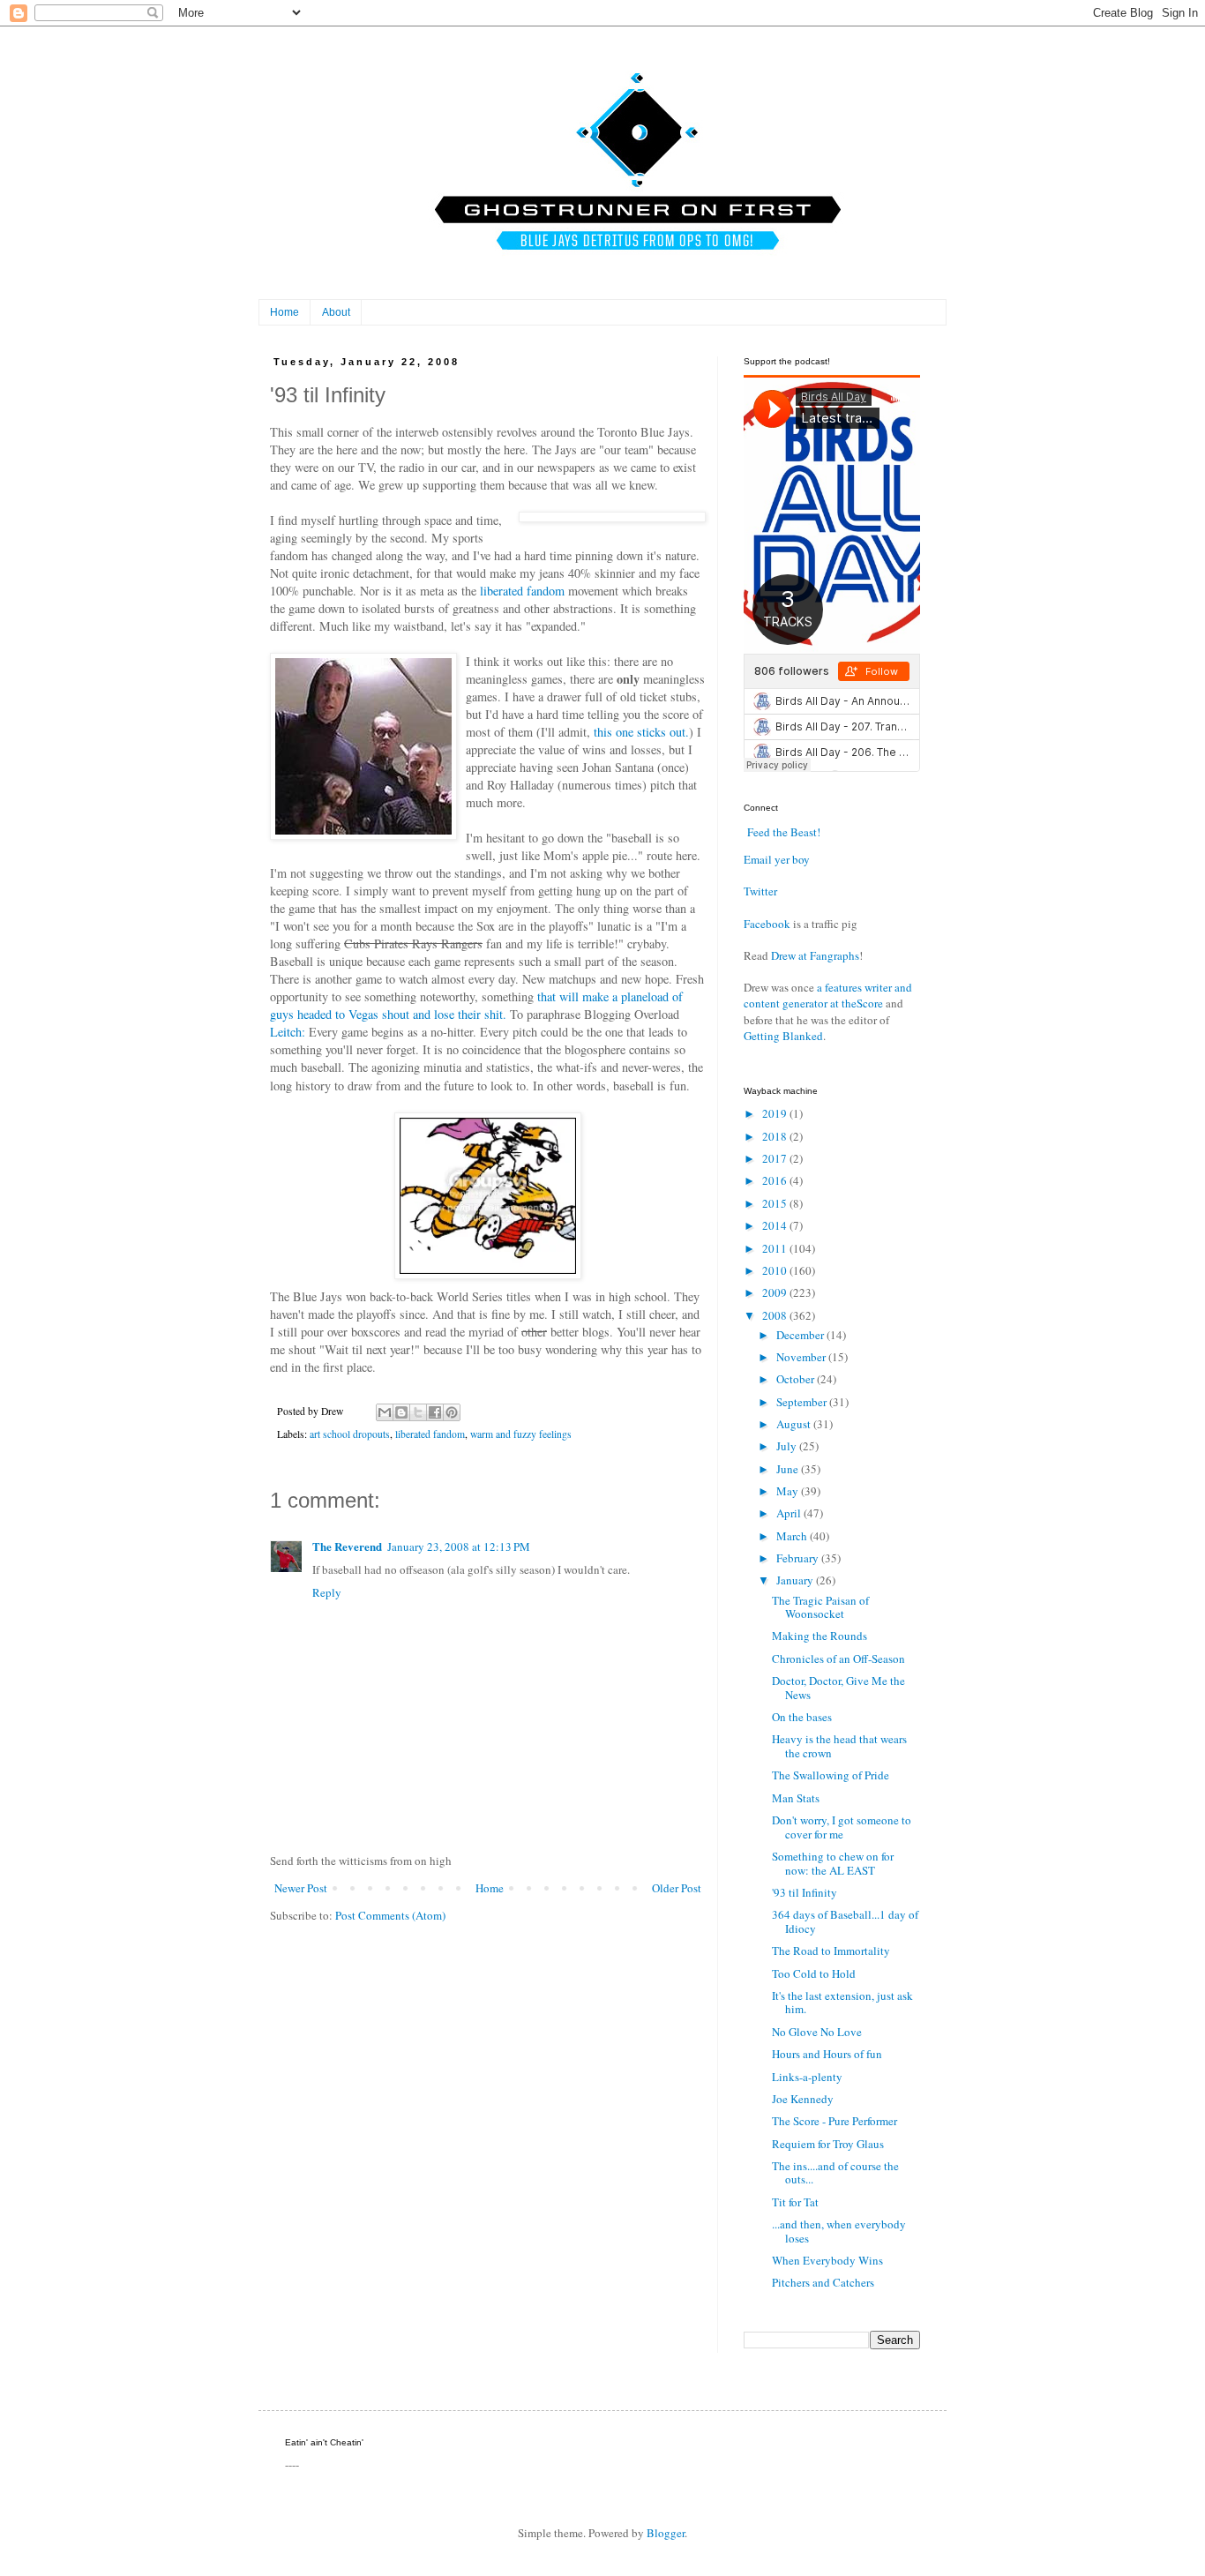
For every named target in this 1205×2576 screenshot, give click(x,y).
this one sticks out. (641, 732)
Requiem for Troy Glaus (828, 2144)
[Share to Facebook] (435, 1412)
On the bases (802, 1717)
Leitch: (288, 1032)
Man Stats (796, 1798)
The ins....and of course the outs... (835, 2173)
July (788, 1446)
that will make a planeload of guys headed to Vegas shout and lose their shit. (476, 1005)
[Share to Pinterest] (452, 1412)
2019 (776, 1113)
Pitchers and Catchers (823, 2282)
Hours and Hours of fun (827, 2054)
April (790, 1513)
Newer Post (301, 1888)
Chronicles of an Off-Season (838, 1659)
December (801, 1335)
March (793, 1536)
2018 (776, 1136)
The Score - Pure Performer (835, 2121)
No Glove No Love (817, 2032)
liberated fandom (522, 591)
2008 (776, 1315)
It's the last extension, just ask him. (842, 2003)
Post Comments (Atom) (390, 1915)
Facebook (767, 924)
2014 (776, 1225)
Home (284, 312)
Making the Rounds (820, 1636)
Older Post (677, 1888)
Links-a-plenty (807, 2077)
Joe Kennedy (803, 2099)
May (789, 1491)
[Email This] (385, 1412)
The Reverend (347, 1546)
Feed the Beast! (784, 832)
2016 (776, 1180)
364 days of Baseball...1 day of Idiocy (845, 1921)
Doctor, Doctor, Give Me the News (838, 1688)
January (796, 1580)
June (789, 1469)
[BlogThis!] (401, 1412)
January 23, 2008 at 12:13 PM (459, 1546)
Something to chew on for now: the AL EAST (833, 1863)
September (803, 1402)
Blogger (666, 2533)
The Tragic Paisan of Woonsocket (820, 1607)
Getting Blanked (783, 1036)
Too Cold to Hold (814, 1973)
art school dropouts (350, 1434)
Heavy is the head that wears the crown (839, 1746)
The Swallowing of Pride (831, 1775)
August (795, 1424)
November (802, 1357)
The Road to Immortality (831, 1951)
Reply (327, 1592)
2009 (776, 1292)
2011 (776, 1248)
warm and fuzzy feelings (521, 1434)
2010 (776, 1270)
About (336, 312)
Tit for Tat (795, 2202)
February (799, 1558)
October (797, 1379)
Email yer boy (777, 859)
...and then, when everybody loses (839, 2231)
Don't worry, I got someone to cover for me (842, 1827)
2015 (776, 1203)
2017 (776, 1158)
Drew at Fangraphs (815, 955)
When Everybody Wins (827, 2260)
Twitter (760, 891)
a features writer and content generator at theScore (828, 995)
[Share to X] (418, 1412)
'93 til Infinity (805, 1892)
